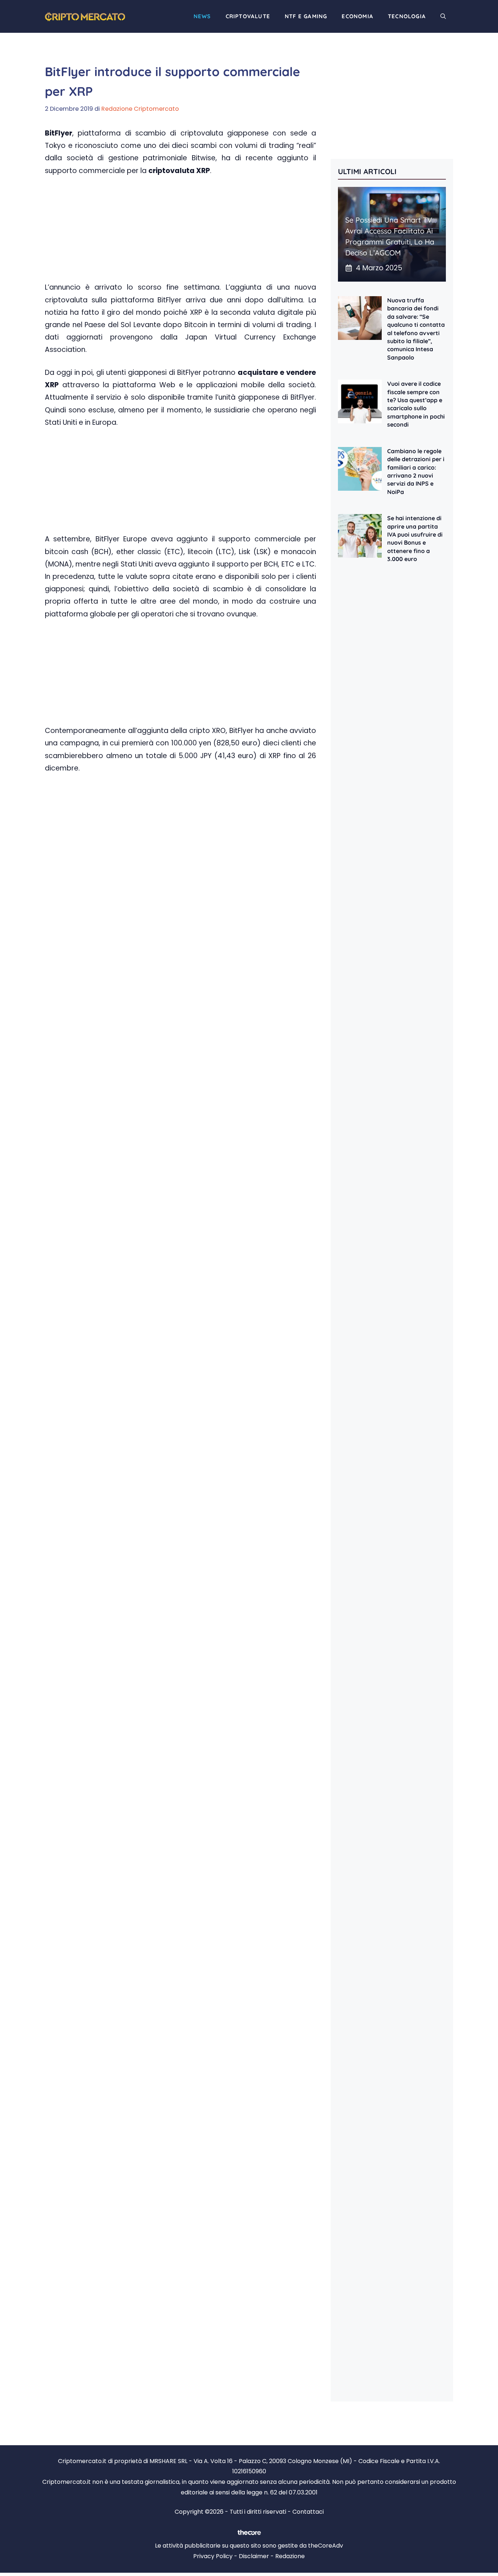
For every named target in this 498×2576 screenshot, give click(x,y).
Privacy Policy (213, 2556)
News (202, 16)
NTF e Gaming (306, 16)
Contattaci (308, 2512)
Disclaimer (254, 2556)
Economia (357, 16)
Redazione (290, 2556)
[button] (443, 16)
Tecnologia (407, 16)
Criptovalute (248, 16)
